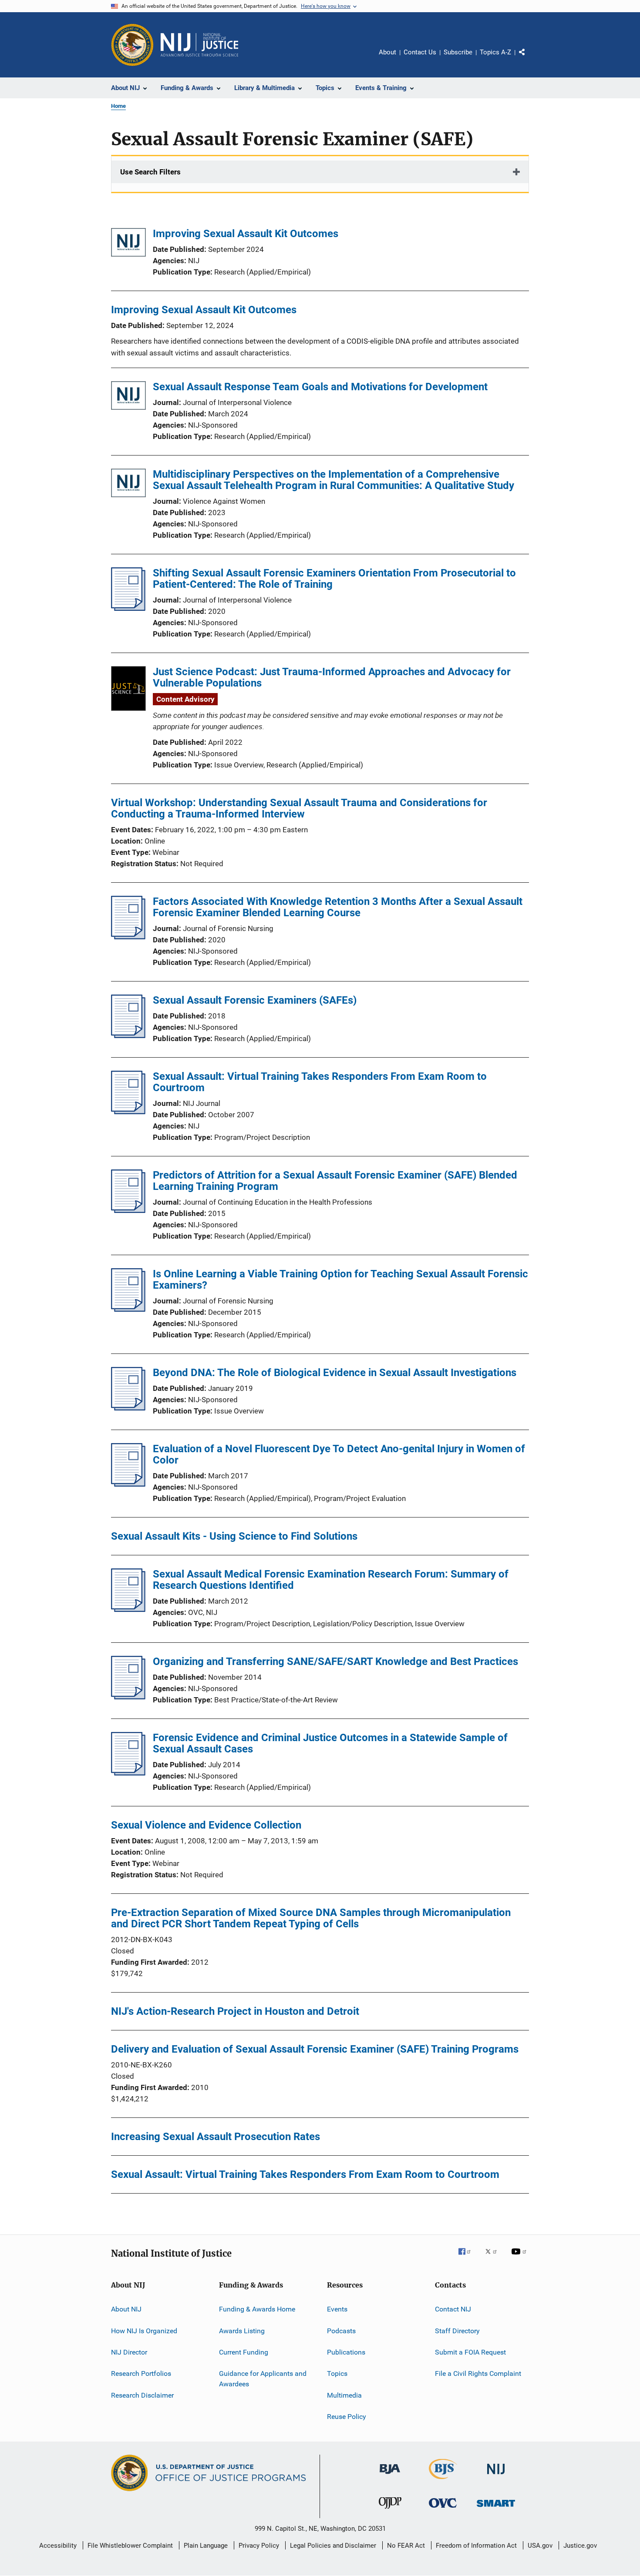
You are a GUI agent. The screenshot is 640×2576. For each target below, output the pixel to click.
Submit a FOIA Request (470, 2352)
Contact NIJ (453, 2309)
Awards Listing (242, 2331)
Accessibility (58, 2546)
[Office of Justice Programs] (132, 45)
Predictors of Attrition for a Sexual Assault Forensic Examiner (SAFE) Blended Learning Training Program (335, 1181)
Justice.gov (580, 2546)
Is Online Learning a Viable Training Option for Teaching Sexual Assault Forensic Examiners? (340, 1280)
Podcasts (341, 2331)
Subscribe (458, 52)
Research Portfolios (141, 2373)
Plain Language (206, 2546)
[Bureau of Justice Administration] (390, 2476)
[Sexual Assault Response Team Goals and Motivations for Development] (128, 397)
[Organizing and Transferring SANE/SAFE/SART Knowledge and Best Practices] (128, 1697)
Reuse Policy (347, 2417)
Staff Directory (457, 2331)
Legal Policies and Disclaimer (333, 2546)
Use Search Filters (150, 172)
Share (529, 58)
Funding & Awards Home (257, 2309)
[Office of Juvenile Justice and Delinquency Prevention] (390, 2510)
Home (118, 106)
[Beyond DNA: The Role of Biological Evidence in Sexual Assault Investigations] (128, 1408)
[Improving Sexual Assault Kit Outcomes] (128, 244)
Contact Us (420, 52)
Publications (346, 2352)
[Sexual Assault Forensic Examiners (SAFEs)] (128, 1035)
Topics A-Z (495, 52)
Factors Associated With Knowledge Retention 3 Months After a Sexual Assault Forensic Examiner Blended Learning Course (338, 907)
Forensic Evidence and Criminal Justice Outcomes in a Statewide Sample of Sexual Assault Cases (330, 1743)
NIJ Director (129, 2352)
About (387, 52)
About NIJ (126, 2309)
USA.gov (540, 2546)
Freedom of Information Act (476, 2546)
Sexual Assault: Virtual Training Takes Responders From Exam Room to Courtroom (320, 1082)
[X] (494, 2258)
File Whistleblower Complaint (130, 2546)
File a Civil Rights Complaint (478, 2373)
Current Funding (244, 2352)
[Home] (199, 45)
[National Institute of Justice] (496, 2476)
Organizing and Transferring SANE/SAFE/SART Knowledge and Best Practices (335, 1662)
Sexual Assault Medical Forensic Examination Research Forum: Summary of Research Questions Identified (331, 1580)
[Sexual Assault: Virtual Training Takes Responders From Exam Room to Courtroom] (128, 1112)
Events (337, 2309)
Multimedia (344, 2395)
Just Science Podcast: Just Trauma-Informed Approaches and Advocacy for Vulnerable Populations (332, 677)
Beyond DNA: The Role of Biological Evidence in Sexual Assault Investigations (335, 1373)
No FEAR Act (406, 2546)
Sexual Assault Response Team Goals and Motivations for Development (320, 387)
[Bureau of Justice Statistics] (443, 2481)
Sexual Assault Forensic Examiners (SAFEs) (255, 1000)
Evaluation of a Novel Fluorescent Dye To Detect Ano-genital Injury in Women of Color (339, 1454)
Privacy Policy (259, 2546)
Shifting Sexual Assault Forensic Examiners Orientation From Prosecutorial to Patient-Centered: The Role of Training (334, 579)
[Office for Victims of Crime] (443, 2509)
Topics (337, 2373)
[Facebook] (468, 2258)
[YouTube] (520, 2258)
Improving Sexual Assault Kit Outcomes (246, 234)
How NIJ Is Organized (144, 2331)
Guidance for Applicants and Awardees (263, 2379)
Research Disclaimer (142, 2395)
